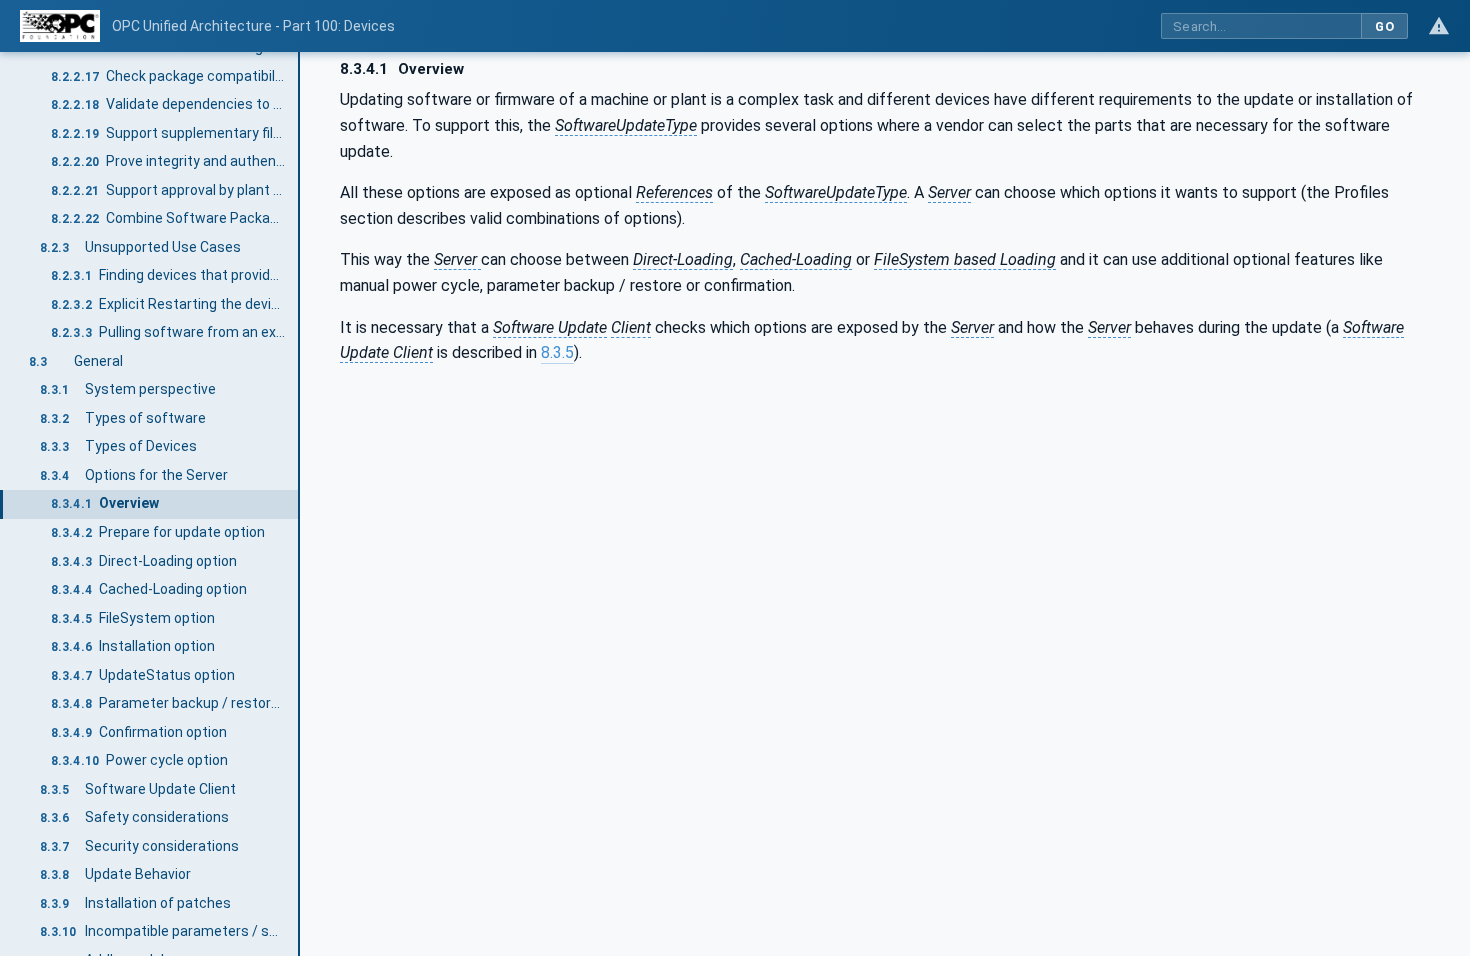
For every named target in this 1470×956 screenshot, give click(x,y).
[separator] (300, 504)
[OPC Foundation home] (60, 26)
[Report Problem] (1439, 26)
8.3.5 (557, 352)
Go (1384, 26)
